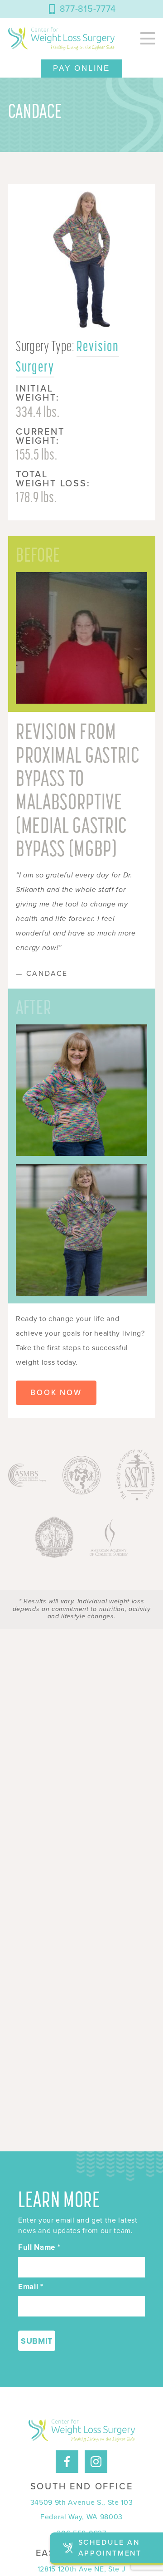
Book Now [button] (56, 1393)
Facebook (67, 2454)
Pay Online (81, 68)
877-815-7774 (88, 9)
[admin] (61, 39)
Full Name (39, 2248)
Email (31, 2287)
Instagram (96, 2454)
